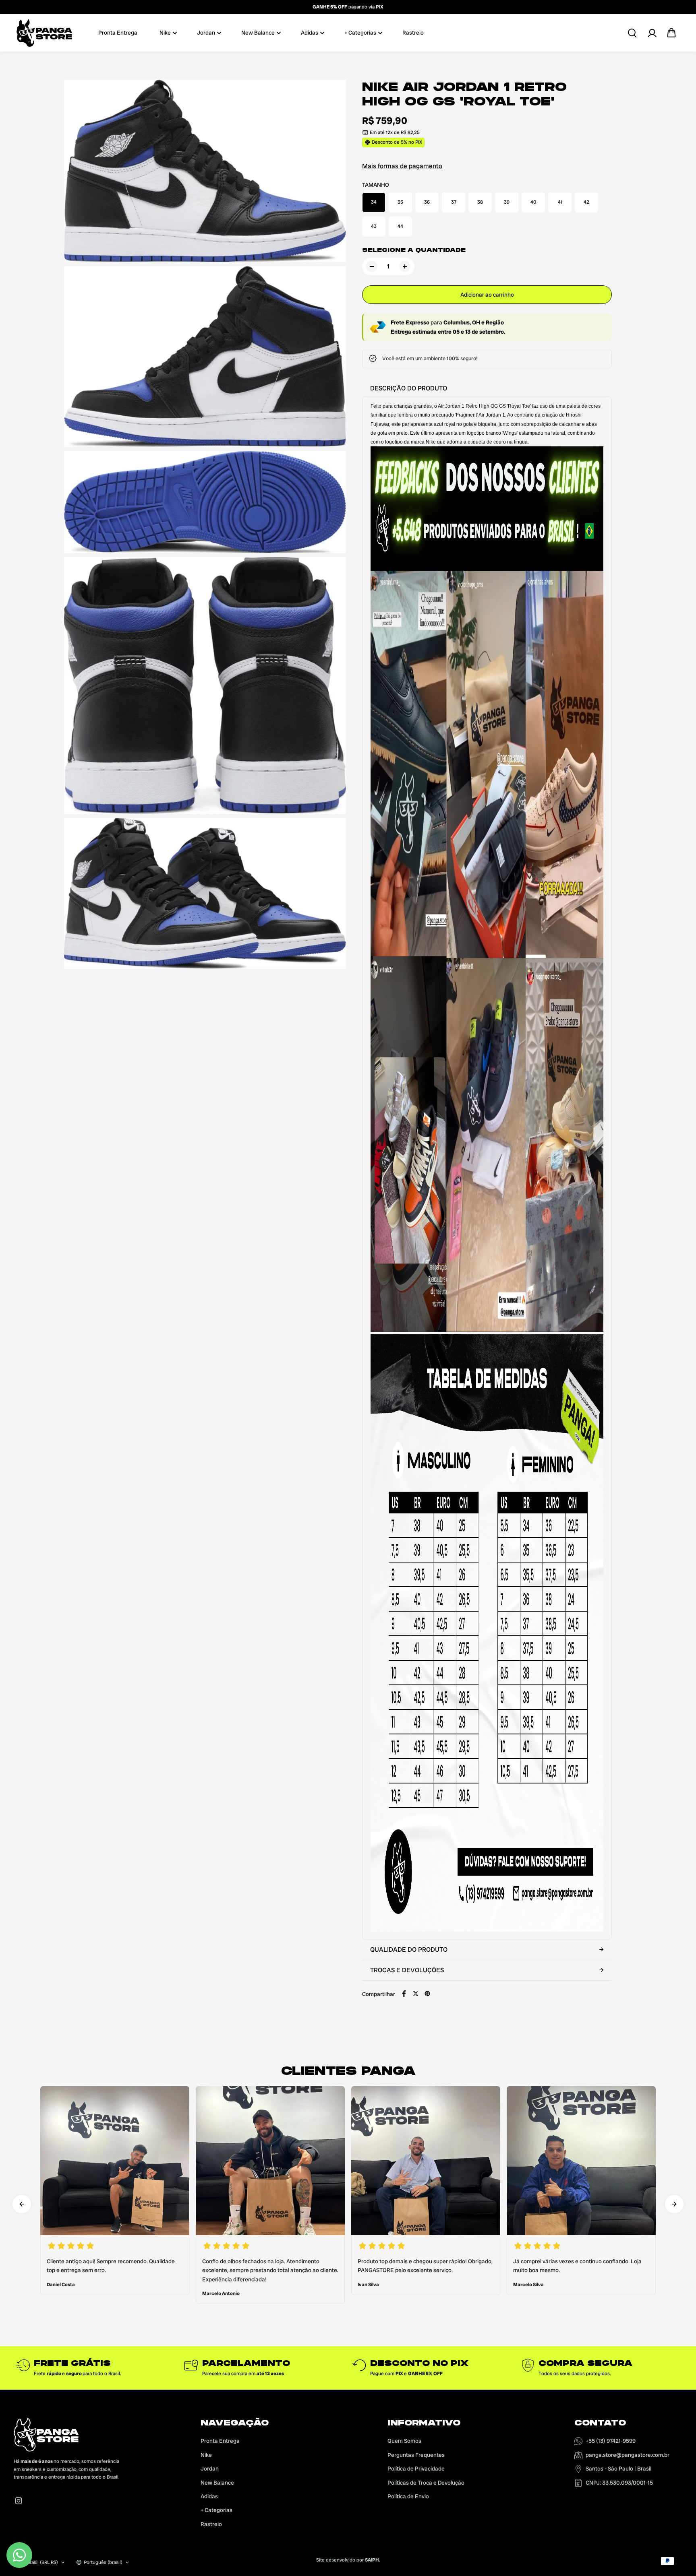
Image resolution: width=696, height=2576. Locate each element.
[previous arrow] (22, 2204)
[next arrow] (674, 2204)
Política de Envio (408, 2496)
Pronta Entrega (118, 33)
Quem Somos (404, 2441)
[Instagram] (19, 2501)
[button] (671, 33)
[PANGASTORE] (44, 33)
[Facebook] (404, 1994)
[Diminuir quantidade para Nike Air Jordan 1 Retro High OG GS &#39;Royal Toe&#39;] (372, 266)
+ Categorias (360, 33)
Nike (165, 33)
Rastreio (413, 33)
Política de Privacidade (416, 2469)
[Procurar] (632, 33)
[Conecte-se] (652, 33)
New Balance (258, 33)
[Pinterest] (427, 1994)
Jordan (206, 33)
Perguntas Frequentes (416, 2455)
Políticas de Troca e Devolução (426, 2483)
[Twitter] (416, 1994)
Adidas (310, 33)
